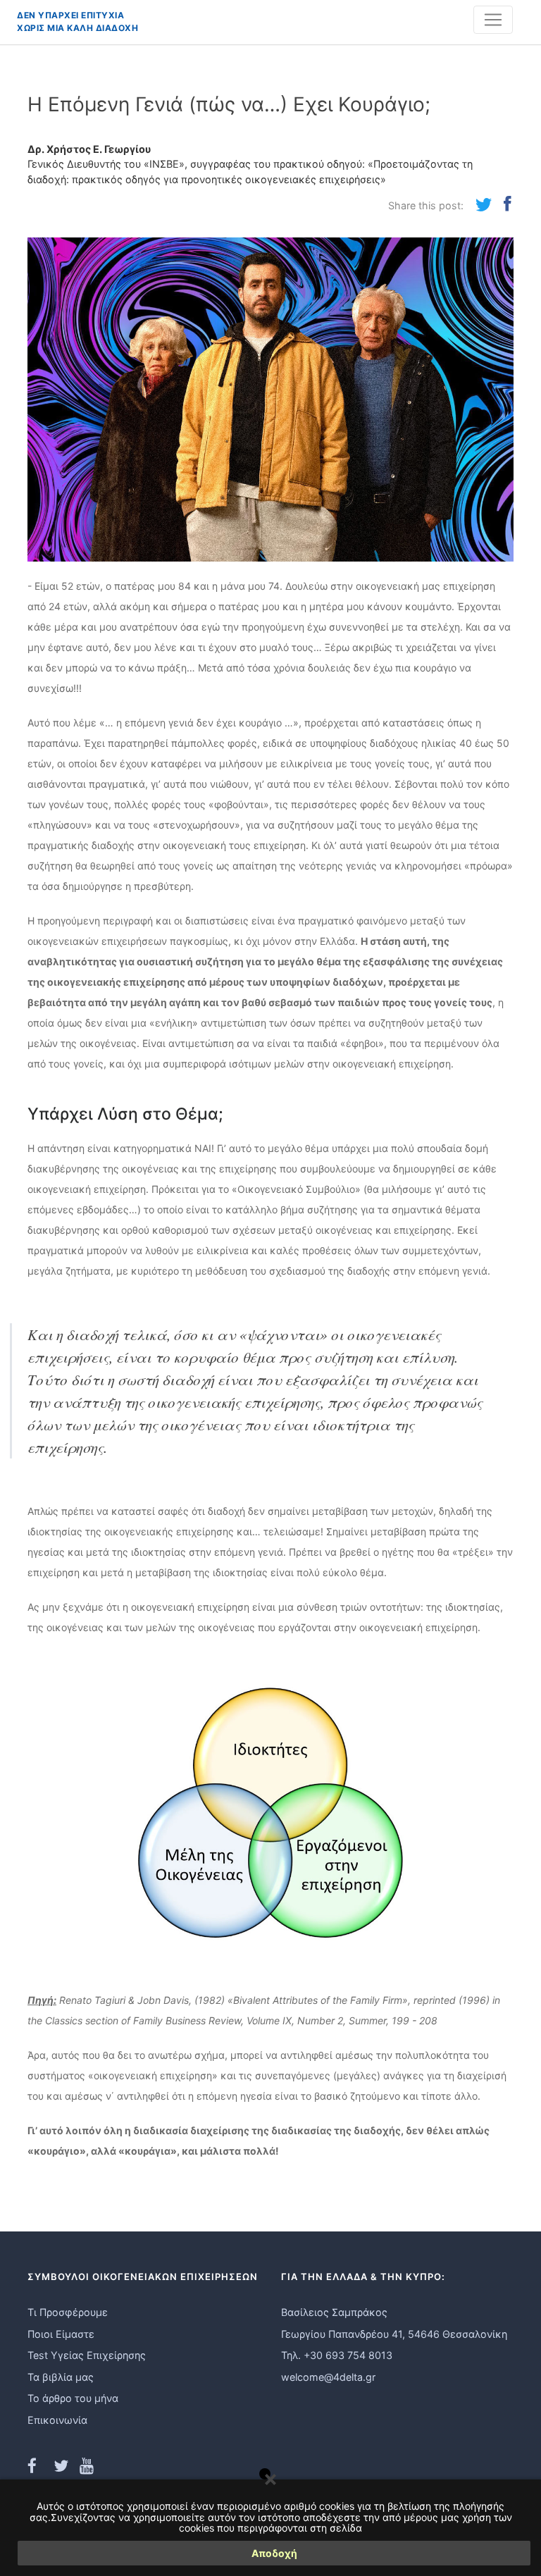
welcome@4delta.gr (328, 2377)
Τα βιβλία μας (61, 2377)
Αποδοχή (274, 2553)
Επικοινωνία (57, 2420)
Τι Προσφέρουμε (68, 2312)
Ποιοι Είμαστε (61, 2334)
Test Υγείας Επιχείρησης (87, 2355)
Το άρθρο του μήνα (73, 2398)
